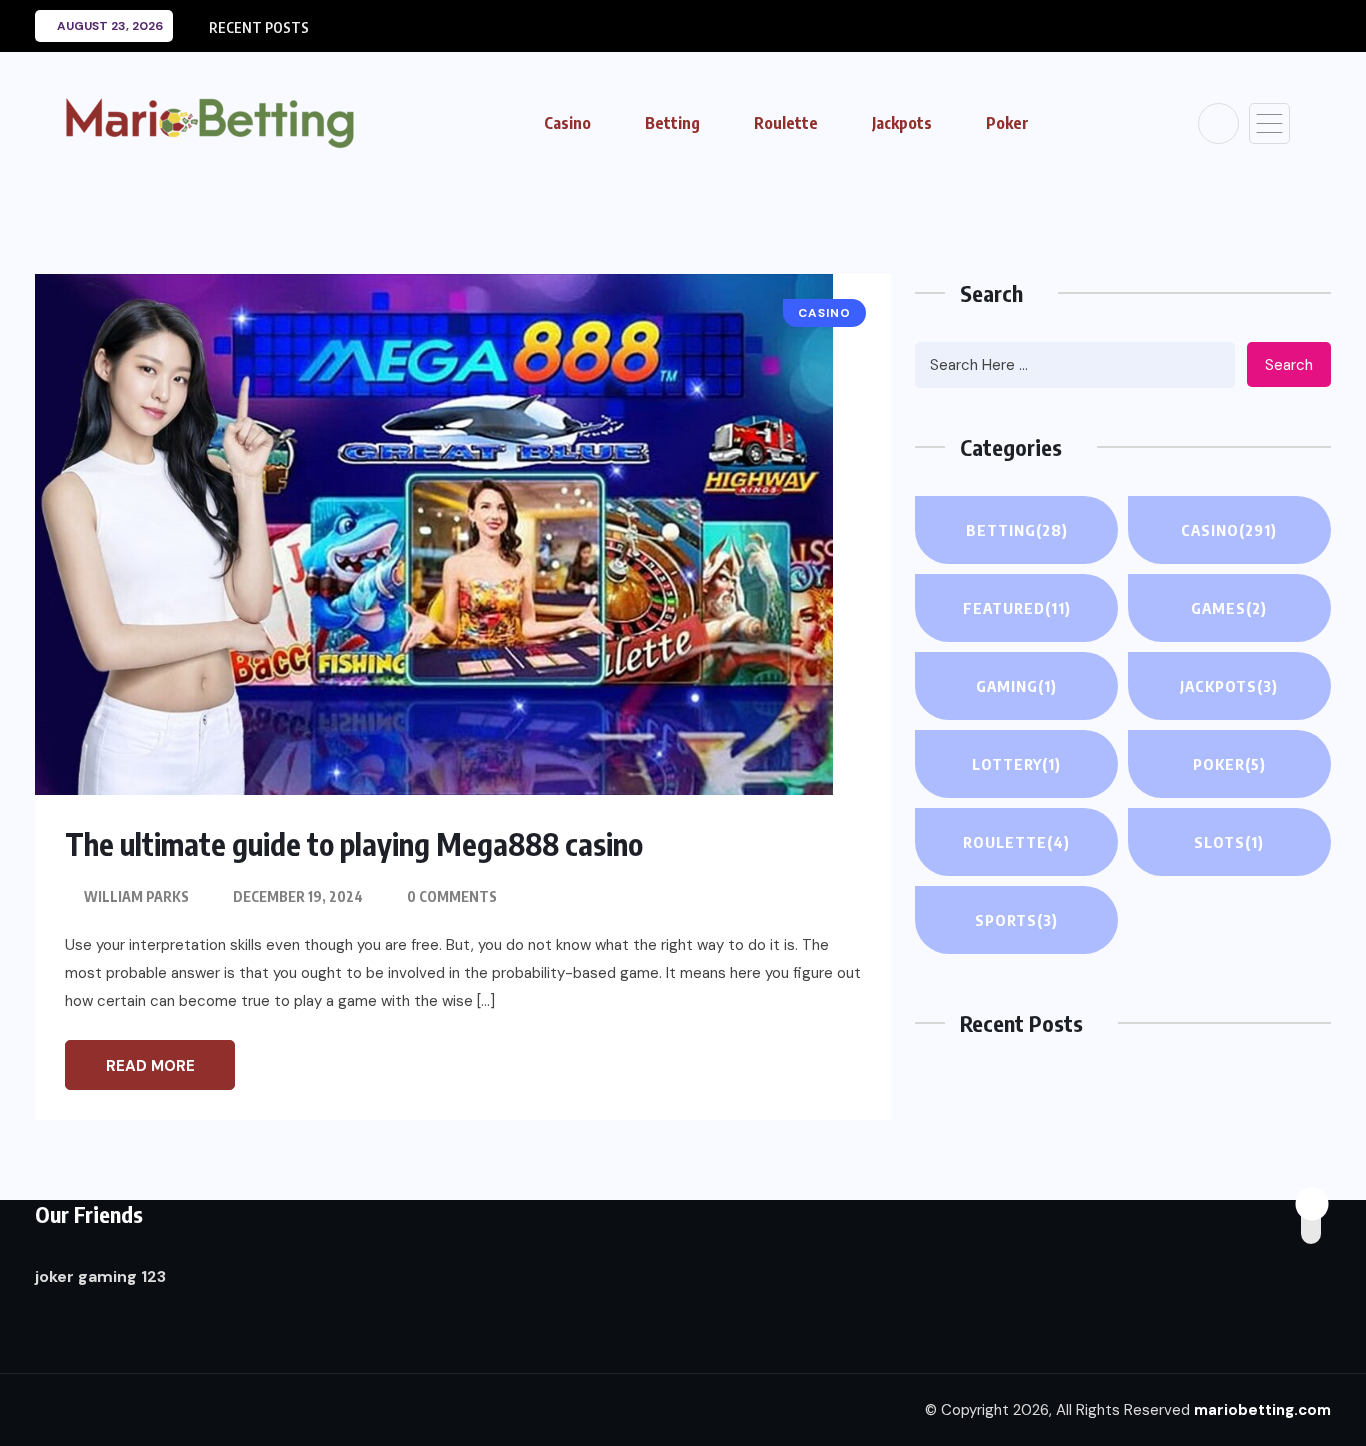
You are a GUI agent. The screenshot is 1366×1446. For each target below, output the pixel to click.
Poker (1007, 123)
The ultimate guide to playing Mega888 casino (354, 844)
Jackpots (902, 123)
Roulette (786, 123)
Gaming (1016, 686)
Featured (1017, 608)
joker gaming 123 (100, 1276)
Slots (1229, 842)
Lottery (1016, 764)
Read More (150, 1066)
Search (1289, 365)
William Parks (136, 896)
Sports (1016, 920)
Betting (672, 123)
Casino (567, 123)
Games (1229, 608)
